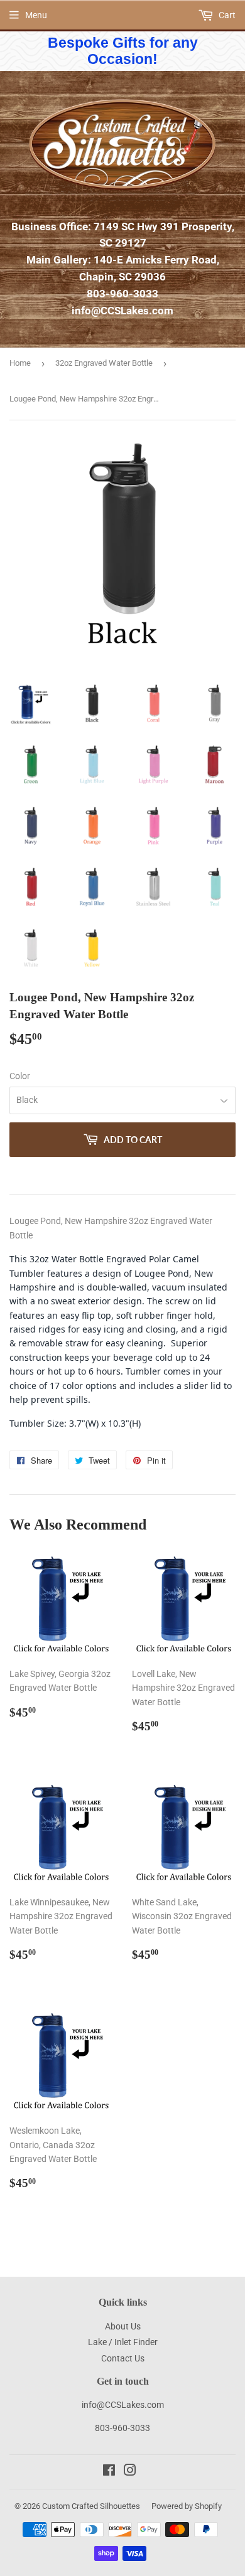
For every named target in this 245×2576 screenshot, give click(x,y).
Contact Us (123, 2358)
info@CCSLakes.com (122, 311)
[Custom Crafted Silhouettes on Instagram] (130, 2472)
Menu (36, 15)
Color (20, 1076)
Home (20, 363)
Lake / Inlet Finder (123, 2342)
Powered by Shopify (187, 2506)
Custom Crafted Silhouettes (91, 2506)
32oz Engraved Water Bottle (104, 363)
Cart (226, 15)
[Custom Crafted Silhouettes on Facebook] (109, 2472)
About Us (123, 2326)
